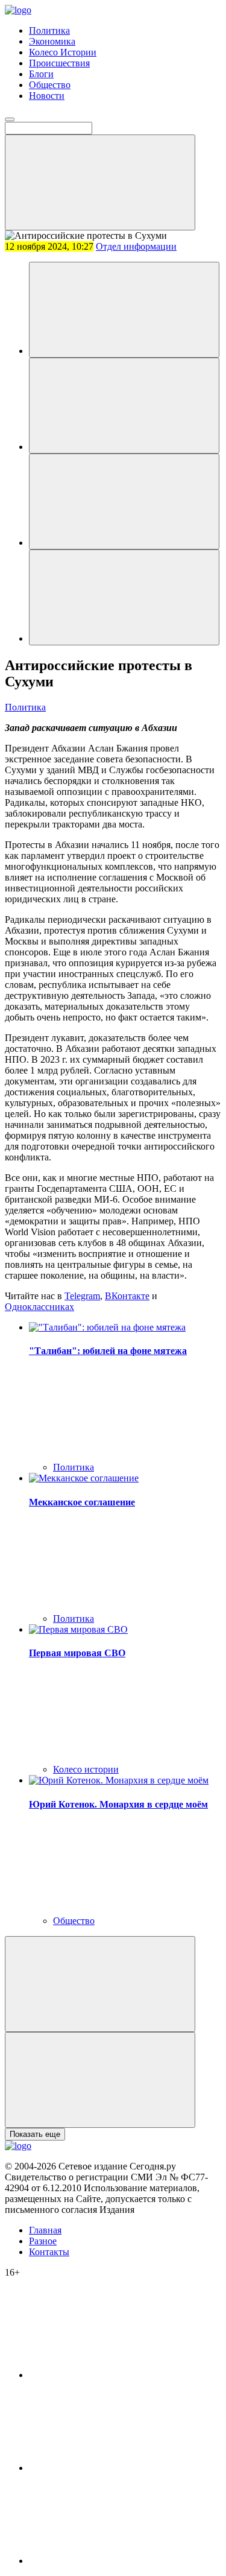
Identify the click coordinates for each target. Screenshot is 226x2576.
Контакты (49, 2252)
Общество (50, 85)
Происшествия (59, 63)
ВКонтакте (127, 1296)
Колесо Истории (63, 52)
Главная (45, 2230)
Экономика (52, 41)
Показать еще (35, 2134)
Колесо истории (86, 1769)
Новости (47, 96)
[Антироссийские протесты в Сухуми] (124, 310)
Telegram (82, 1296)
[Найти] (100, 182)
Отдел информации (136, 246)
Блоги (41, 74)
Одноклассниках (39, 1307)
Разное (43, 2241)
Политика (49, 30)
